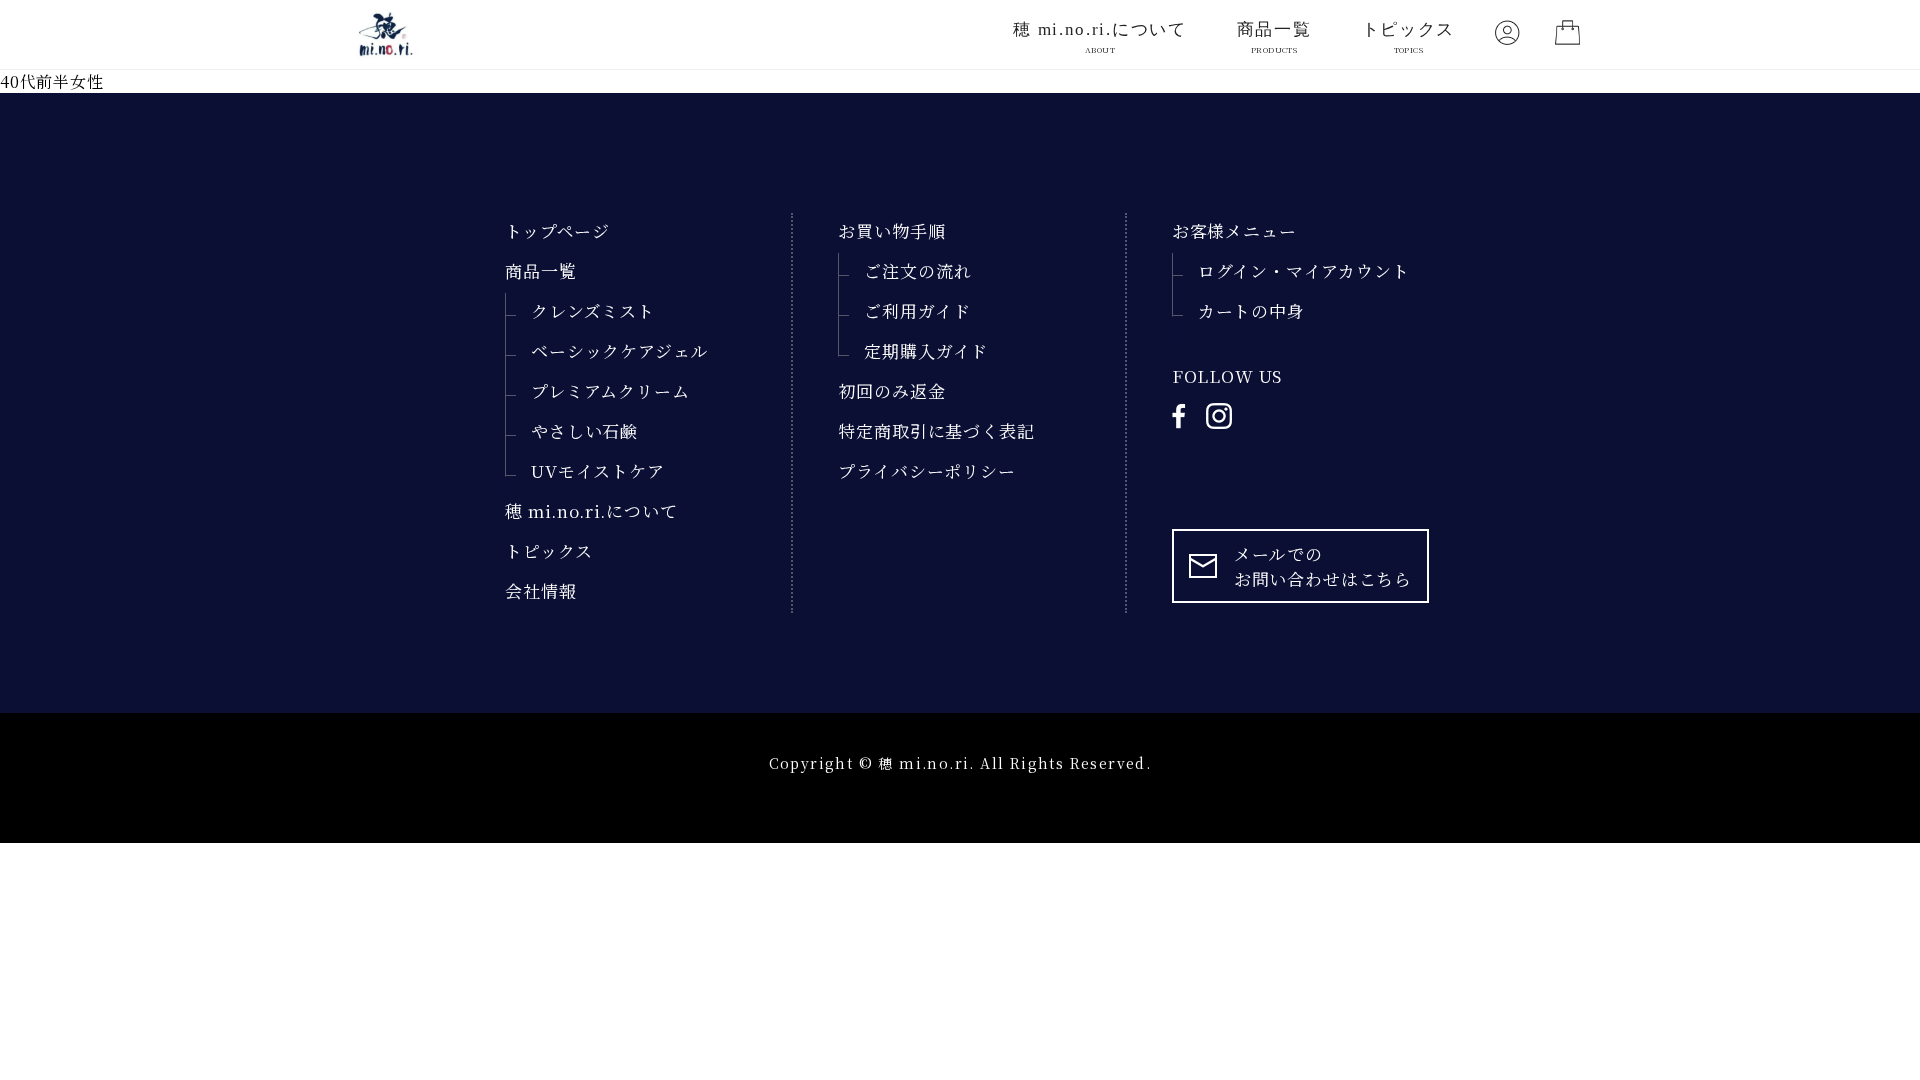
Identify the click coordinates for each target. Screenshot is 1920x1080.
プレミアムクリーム (610, 390)
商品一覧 (1274, 37)
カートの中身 (1251, 310)
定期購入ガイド (926, 350)
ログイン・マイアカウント (1304, 270)
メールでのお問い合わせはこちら (1323, 566)
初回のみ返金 (891, 390)
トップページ (557, 230)
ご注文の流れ (917, 270)
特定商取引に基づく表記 (936, 430)
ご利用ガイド (917, 310)
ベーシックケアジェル (620, 350)
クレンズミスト (593, 310)
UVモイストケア (598, 470)
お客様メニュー (1234, 230)
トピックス (1409, 37)
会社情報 (540, 590)
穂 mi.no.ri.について (1100, 37)
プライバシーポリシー (927, 470)
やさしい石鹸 (584, 430)
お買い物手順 (891, 230)
